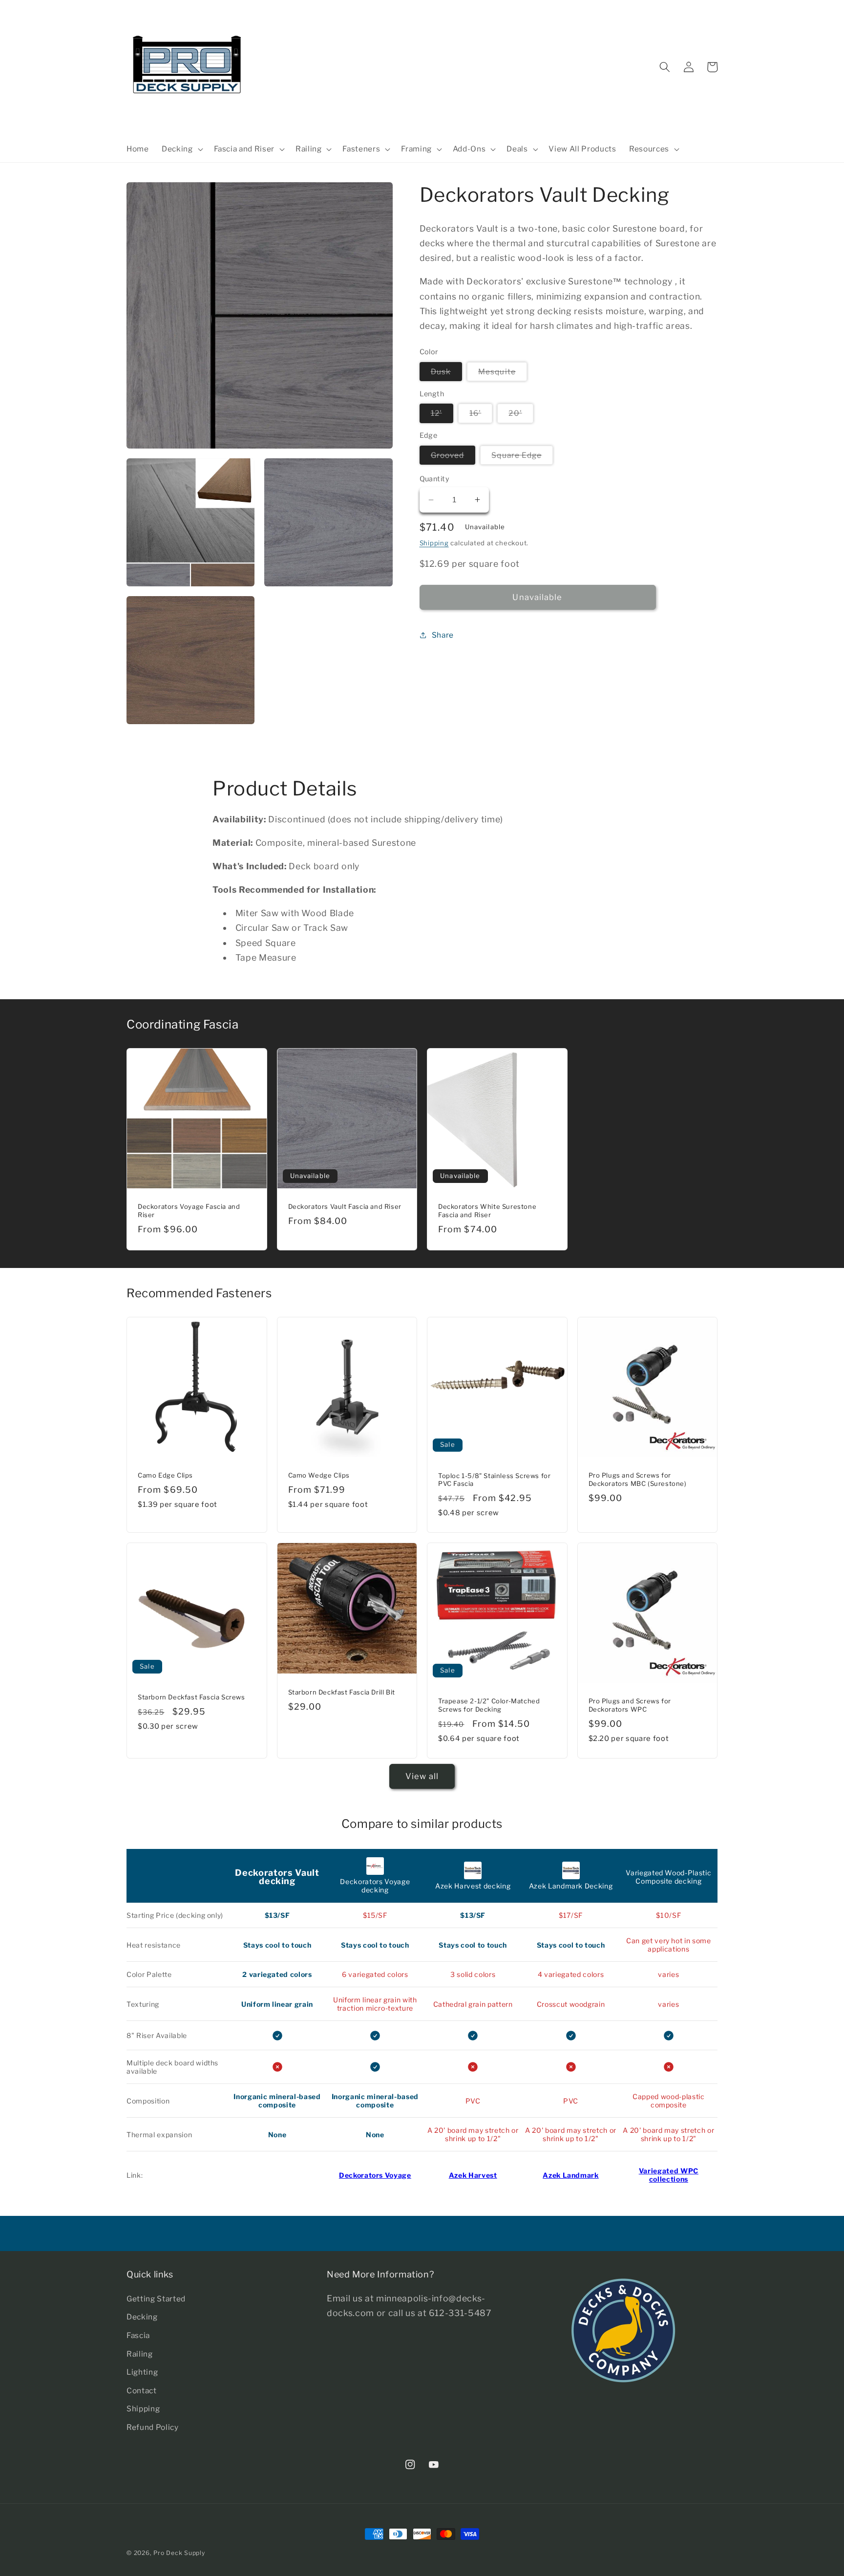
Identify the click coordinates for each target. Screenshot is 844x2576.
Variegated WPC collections (669, 2175)
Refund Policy (153, 2427)
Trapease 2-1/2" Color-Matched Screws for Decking (489, 1705)
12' (442, 413)
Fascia (138, 2335)
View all (422, 1776)
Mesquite (503, 371)
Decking (142, 2317)
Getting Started (156, 2299)
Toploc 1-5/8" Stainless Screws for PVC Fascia (494, 1480)
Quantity (435, 479)
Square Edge (522, 455)
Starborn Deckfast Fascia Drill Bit (342, 1692)
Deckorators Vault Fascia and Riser (345, 1206)
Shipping (434, 543)
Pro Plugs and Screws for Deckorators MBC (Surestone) (638, 1479)
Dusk (446, 371)
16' (481, 413)
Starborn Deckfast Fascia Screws (191, 1697)
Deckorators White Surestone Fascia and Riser (487, 1211)
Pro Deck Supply (179, 2553)
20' (521, 413)
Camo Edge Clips (165, 1475)
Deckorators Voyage (375, 2175)
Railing (140, 2354)
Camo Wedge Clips (319, 1475)
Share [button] (443, 634)
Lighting (142, 2372)
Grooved (453, 455)
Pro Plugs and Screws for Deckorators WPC (630, 1705)
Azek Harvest (473, 2175)
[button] (181, 149)
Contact (142, 2391)
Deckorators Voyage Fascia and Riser (189, 1211)
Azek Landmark (571, 2175)
